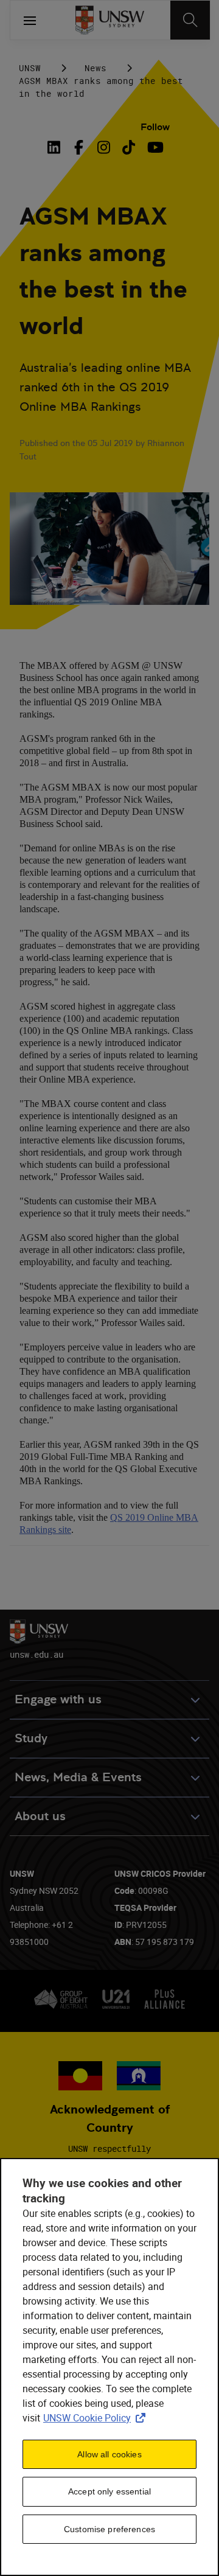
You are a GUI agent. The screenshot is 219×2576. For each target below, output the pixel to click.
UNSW (30, 68)
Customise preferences (109, 2529)
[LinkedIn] (57, 147)
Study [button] (31, 1738)
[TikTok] (129, 147)
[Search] (190, 20)
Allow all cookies (109, 2454)
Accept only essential (109, 2491)
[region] (109, 2367)
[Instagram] (104, 147)
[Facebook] (79, 147)
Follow (155, 127)
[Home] (110, 20)
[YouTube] (154, 147)
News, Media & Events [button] (78, 1777)
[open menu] (30, 20)
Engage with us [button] (58, 1699)
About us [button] (40, 1816)
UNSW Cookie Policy (97, 2418)
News (96, 68)
